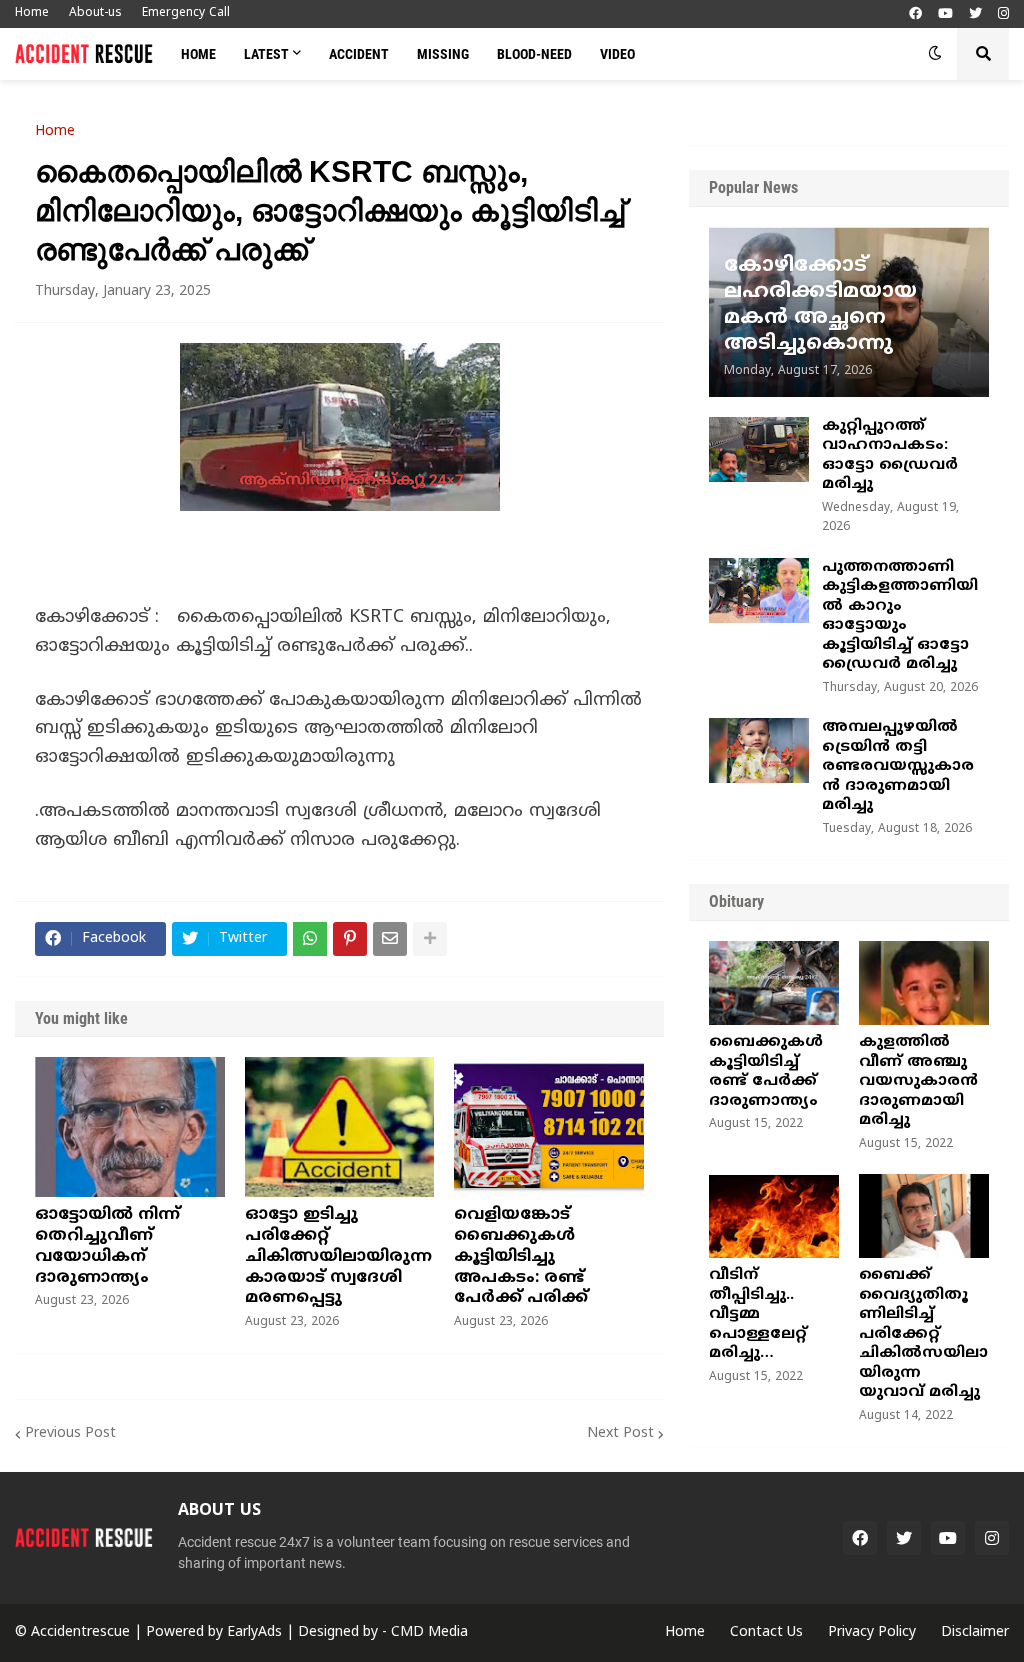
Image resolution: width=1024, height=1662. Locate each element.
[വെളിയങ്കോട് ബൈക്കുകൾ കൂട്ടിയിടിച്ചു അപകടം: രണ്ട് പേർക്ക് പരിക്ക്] (549, 1127)
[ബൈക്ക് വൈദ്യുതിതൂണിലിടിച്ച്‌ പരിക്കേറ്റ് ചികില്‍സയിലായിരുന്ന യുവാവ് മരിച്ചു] (924, 1216)
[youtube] (945, 14)
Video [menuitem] (617, 54)
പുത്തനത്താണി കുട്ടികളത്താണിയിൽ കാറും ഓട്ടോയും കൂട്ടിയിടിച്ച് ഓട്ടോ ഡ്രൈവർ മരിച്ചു (900, 616)
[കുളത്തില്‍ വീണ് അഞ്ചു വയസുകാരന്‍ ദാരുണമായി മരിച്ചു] (924, 983)
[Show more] (430, 939)
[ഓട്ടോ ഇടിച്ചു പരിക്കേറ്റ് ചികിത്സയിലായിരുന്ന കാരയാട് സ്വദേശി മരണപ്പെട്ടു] (340, 1127)
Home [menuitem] (198, 54)
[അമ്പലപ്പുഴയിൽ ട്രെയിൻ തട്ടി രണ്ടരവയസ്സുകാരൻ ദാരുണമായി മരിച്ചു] (759, 750)
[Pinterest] (350, 939)
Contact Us (766, 1632)
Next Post (620, 1433)
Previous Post (70, 1433)
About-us (95, 13)
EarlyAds (254, 1632)
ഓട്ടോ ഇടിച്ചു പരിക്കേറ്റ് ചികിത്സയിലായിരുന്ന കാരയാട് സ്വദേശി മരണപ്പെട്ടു (338, 1256)
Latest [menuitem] (266, 54)
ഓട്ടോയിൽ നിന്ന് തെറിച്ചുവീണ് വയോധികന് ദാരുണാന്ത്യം (107, 1246)
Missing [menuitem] (443, 54)
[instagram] (1003, 14)
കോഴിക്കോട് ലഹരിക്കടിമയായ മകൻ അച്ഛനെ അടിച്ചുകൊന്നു (820, 305)
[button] (935, 54)
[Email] (390, 939)
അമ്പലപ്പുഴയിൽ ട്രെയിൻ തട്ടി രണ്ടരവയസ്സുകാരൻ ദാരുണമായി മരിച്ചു (898, 766)
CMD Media (429, 1632)
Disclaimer (975, 1632)
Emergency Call (186, 13)
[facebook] (915, 14)
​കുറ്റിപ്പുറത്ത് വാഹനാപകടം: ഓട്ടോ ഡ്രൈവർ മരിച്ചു (890, 456)
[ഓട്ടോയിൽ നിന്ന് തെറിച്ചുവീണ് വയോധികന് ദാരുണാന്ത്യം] (130, 1127)
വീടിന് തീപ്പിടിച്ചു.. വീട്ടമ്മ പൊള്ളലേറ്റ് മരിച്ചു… (758, 1314)
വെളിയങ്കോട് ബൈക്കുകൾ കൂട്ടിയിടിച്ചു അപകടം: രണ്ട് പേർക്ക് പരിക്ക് (521, 1256)
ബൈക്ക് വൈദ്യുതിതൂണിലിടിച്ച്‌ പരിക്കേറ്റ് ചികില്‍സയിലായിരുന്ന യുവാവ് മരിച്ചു (923, 1334)
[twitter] (975, 14)
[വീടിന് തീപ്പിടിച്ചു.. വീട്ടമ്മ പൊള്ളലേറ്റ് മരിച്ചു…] (774, 1216)
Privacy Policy (872, 1632)
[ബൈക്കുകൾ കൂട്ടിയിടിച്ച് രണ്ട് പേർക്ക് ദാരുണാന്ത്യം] (774, 983)
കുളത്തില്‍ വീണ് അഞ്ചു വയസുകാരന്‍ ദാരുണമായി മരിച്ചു (918, 1081)
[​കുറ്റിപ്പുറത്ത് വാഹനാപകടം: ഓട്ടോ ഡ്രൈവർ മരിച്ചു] (759, 449)
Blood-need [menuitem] (534, 54)
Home (32, 13)
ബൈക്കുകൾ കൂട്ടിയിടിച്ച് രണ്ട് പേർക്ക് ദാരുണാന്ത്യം (766, 1072)
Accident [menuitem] (359, 54)
